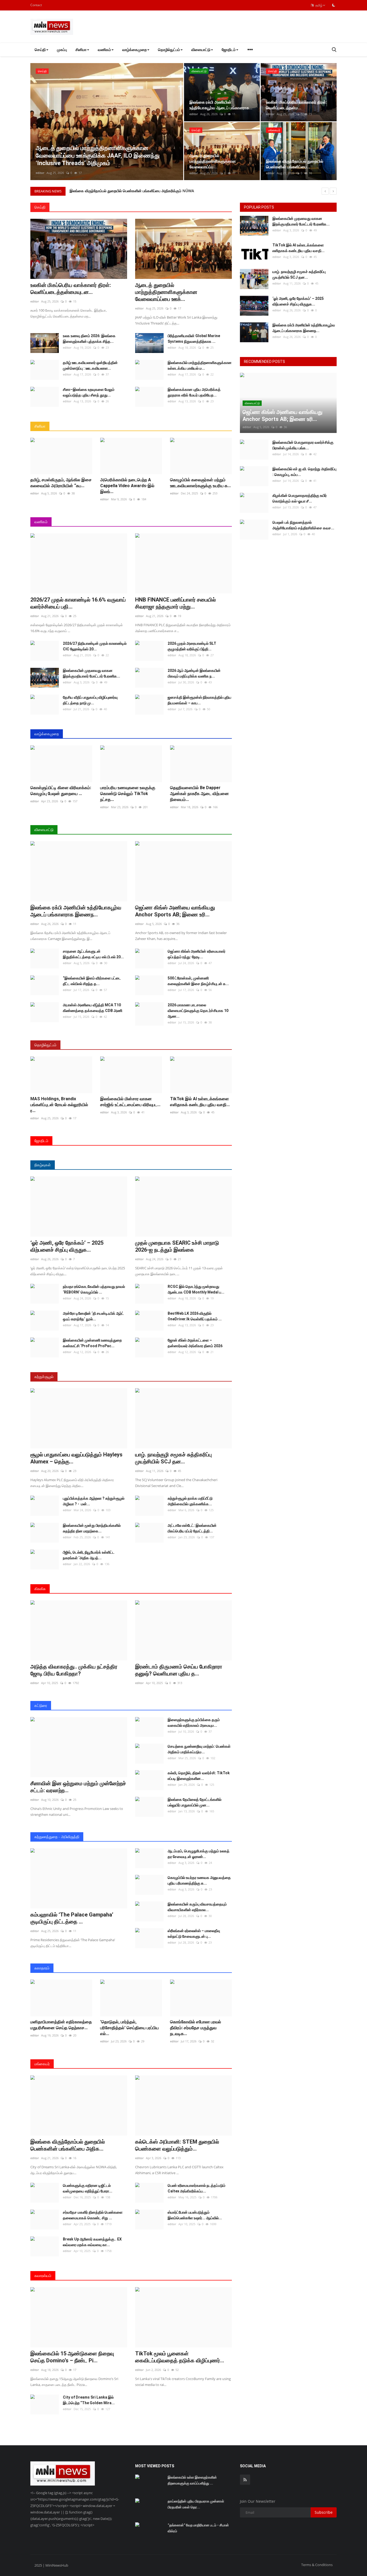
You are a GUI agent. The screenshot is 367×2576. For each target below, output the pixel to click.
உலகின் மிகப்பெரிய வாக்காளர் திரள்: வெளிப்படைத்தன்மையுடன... (71, 289)
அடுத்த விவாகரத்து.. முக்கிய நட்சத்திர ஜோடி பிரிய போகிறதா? (74, 1670)
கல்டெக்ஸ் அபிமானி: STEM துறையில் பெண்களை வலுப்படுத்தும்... (177, 2145)
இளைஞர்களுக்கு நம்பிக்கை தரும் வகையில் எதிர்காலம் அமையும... (194, 1723)
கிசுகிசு (40, 1589)
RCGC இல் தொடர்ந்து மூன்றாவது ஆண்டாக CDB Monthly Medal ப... (196, 1289)
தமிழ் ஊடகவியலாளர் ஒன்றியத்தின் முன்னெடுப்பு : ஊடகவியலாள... (90, 365)
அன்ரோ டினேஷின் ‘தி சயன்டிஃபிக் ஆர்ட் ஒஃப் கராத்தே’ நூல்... (93, 1316)
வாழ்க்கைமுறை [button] (134, 50)
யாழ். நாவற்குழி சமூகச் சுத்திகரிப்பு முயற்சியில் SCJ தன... (173, 1458)
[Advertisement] (239, 27)
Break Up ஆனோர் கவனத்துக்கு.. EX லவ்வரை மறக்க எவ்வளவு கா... (92, 2242)
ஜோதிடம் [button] (229, 50)
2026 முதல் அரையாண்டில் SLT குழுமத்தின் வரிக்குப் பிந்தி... (192, 646)
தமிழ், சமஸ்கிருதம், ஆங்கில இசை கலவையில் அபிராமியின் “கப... (61, 483)
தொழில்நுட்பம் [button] (169, 50)
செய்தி (40, 207)
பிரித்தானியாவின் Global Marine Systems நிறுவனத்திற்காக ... (194, 339)
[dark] (334, 5)
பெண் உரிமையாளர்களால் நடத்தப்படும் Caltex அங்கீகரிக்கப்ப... (197, 2188)
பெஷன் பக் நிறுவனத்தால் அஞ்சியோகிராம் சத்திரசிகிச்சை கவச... (303, 525)
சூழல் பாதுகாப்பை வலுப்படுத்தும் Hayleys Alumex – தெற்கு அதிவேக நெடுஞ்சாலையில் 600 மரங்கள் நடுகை (155, 191)
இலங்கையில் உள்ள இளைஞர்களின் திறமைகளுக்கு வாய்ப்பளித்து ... (192, 2480)
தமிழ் (318, 5)
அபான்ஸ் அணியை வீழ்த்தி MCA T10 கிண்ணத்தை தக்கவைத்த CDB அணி (93, 1008)
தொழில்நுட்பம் (45, 1045)
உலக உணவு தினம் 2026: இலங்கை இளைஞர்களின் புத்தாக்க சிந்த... (89, 339)
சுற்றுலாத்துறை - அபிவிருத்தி (57, 1837)
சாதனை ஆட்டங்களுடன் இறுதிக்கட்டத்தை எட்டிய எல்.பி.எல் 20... (93, 954)
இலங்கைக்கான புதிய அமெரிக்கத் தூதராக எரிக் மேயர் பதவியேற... (194, 392)
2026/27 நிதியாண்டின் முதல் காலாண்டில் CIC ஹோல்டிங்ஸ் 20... (95, 646)
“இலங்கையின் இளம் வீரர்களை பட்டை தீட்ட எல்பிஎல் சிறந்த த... (92, 981)
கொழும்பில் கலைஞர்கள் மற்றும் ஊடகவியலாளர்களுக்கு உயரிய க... (200, 483)
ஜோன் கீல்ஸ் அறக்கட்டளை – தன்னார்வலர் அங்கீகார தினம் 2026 (195, 1343)
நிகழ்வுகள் (43, 1165)
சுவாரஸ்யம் (43, 2276)
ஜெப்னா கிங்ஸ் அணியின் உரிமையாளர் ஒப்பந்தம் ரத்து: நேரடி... (197, 954)
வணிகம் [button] (104, 50)
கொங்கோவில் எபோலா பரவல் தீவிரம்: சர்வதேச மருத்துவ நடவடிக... (196, 2028)
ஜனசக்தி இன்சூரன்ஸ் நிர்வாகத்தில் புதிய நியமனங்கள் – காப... (199, 700)
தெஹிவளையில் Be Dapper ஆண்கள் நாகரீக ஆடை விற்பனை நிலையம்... (199, 794)
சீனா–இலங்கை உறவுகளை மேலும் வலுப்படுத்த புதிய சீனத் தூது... (89, 392)
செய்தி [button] (40, 50)
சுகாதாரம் (42, 1968)
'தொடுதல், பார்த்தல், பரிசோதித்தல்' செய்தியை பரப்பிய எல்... (129, 2028)
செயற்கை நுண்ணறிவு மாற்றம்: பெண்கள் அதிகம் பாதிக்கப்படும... (199, 1749)
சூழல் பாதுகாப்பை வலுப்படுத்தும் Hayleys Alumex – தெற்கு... (76, 1458)
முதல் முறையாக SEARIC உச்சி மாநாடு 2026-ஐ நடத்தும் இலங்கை (177, 1246)
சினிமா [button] (81, 50)
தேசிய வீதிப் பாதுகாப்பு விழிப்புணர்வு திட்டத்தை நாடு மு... (90, 700)
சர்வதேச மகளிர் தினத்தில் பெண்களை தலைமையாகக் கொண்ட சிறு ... (93, 2215)
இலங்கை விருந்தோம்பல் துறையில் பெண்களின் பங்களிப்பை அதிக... (68, 2145)
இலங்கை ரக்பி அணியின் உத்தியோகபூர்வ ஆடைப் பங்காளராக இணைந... (76, 911)
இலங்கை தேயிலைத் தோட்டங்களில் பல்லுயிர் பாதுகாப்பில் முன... (195, 1802)
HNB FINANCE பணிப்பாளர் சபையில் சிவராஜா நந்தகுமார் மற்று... (175, 603)
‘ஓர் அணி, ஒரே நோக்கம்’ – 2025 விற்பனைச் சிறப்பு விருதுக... (67, 1246)
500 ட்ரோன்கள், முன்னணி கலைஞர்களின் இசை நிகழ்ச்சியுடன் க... (198, 981)
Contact (36, 5)
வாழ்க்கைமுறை (47, 734)
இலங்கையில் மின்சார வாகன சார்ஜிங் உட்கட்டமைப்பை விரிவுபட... (130, 1102)
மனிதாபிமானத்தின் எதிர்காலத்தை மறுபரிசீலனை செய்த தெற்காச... (61, 2025)
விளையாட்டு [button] (201, 50)
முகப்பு (62, 50)
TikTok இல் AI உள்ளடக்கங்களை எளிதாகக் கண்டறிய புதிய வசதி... (200, 1102)
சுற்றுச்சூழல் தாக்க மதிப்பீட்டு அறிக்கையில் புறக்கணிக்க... (190, 1501)
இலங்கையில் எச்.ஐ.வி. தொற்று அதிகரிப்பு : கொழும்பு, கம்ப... (304, 472)
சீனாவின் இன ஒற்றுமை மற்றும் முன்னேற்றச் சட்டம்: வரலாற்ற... (78, 1787)
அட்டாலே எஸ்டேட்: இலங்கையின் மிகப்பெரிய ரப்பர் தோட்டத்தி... (192, 1528)
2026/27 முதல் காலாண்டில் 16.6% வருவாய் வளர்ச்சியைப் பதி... (78, 603)
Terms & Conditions (317, 2565)
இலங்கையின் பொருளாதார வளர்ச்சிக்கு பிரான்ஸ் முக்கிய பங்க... (303, 445)
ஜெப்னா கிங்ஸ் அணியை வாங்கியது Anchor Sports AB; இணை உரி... (175, 911)
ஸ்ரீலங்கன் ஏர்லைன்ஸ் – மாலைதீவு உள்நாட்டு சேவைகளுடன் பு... (194, 1934)
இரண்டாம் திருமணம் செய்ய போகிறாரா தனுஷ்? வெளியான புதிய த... (179, 1670)
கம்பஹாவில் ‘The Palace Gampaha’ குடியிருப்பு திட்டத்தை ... (72, 1918)
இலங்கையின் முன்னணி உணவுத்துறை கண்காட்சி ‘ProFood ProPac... (92, 1343)
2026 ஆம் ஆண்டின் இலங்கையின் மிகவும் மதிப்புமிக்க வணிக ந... (194, 673)
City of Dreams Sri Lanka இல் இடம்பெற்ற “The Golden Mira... (89, 2400)
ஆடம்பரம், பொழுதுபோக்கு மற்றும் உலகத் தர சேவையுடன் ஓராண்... (199, 1854)
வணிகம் (41, 522)
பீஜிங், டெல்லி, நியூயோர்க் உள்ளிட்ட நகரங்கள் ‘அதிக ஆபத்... (89, 1555)
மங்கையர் (42, 2064)
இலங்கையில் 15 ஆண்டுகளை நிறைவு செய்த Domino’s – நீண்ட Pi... (72, 2357)
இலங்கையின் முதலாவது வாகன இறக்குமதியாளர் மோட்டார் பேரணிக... (91, 673)
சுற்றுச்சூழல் (44, 1377)
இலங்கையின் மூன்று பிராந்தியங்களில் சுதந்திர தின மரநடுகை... (92, 1528)
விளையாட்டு (44, 830)
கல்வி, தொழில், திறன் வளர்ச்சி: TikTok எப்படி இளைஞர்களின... (199, 1776)
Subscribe (324, 2512)
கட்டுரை (41, 1705)
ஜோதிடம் (41, 1141)
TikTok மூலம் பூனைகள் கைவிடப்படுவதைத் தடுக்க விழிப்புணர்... (180, 2357)
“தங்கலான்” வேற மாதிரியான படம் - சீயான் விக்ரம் (198, 2528)
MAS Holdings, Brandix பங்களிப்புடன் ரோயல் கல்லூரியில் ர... (59, 1105)
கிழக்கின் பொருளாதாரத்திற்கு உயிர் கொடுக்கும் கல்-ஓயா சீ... (300, 498)
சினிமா (40, 426)
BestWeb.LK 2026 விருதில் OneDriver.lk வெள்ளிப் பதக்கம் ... (195, 1316)
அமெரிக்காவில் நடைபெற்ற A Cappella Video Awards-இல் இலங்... (127, 486)
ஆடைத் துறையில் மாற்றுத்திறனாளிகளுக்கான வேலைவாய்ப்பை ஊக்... (166, 292)
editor (40, 173)
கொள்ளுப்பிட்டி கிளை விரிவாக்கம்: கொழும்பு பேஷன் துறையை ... (61, 791)
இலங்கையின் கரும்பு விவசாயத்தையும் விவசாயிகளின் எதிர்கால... (197, 1907)
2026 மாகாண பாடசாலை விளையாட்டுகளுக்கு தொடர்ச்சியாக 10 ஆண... (198, 1011)
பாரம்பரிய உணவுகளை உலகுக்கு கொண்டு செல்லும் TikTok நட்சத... (128, 794)
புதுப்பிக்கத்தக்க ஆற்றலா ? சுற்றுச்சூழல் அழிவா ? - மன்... (94, 1501)
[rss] (245, 2480)
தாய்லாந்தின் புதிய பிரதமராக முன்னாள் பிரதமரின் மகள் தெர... (196, 2504)
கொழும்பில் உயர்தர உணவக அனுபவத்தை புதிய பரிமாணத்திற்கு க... (199, 1880)
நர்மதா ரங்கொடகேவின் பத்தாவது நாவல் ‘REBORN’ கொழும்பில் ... (94, 1289)
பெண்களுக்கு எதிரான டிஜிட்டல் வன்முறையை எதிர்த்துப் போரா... (88, 2188)
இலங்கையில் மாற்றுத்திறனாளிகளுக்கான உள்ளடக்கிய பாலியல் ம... (200, 365)
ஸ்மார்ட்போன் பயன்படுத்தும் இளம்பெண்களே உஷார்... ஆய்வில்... (195, 2215)
